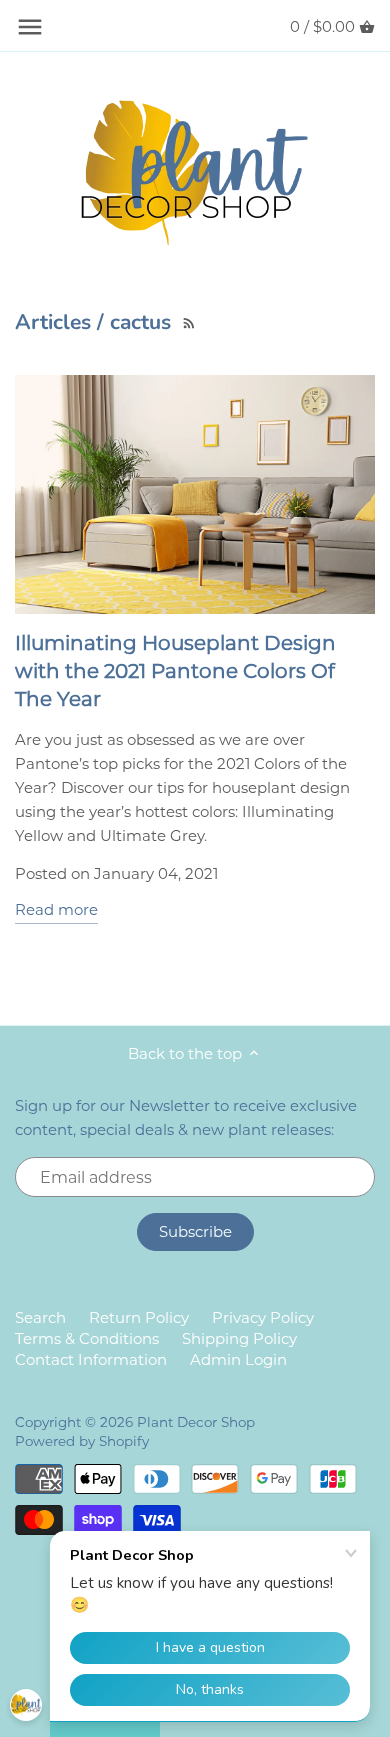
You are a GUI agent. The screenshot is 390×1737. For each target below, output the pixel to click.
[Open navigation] (30, 27)
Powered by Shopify (82, 1441)
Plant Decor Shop (196, 1422)
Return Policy (139, 1317)
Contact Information (91, 1359)
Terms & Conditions (87, 1338)
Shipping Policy (239, 1338)
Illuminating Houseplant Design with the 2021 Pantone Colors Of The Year (175, 671)
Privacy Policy (263, 1317)
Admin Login (238, 1359)
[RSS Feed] (187, 321)
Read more (56, 909)
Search (40, 1317)
